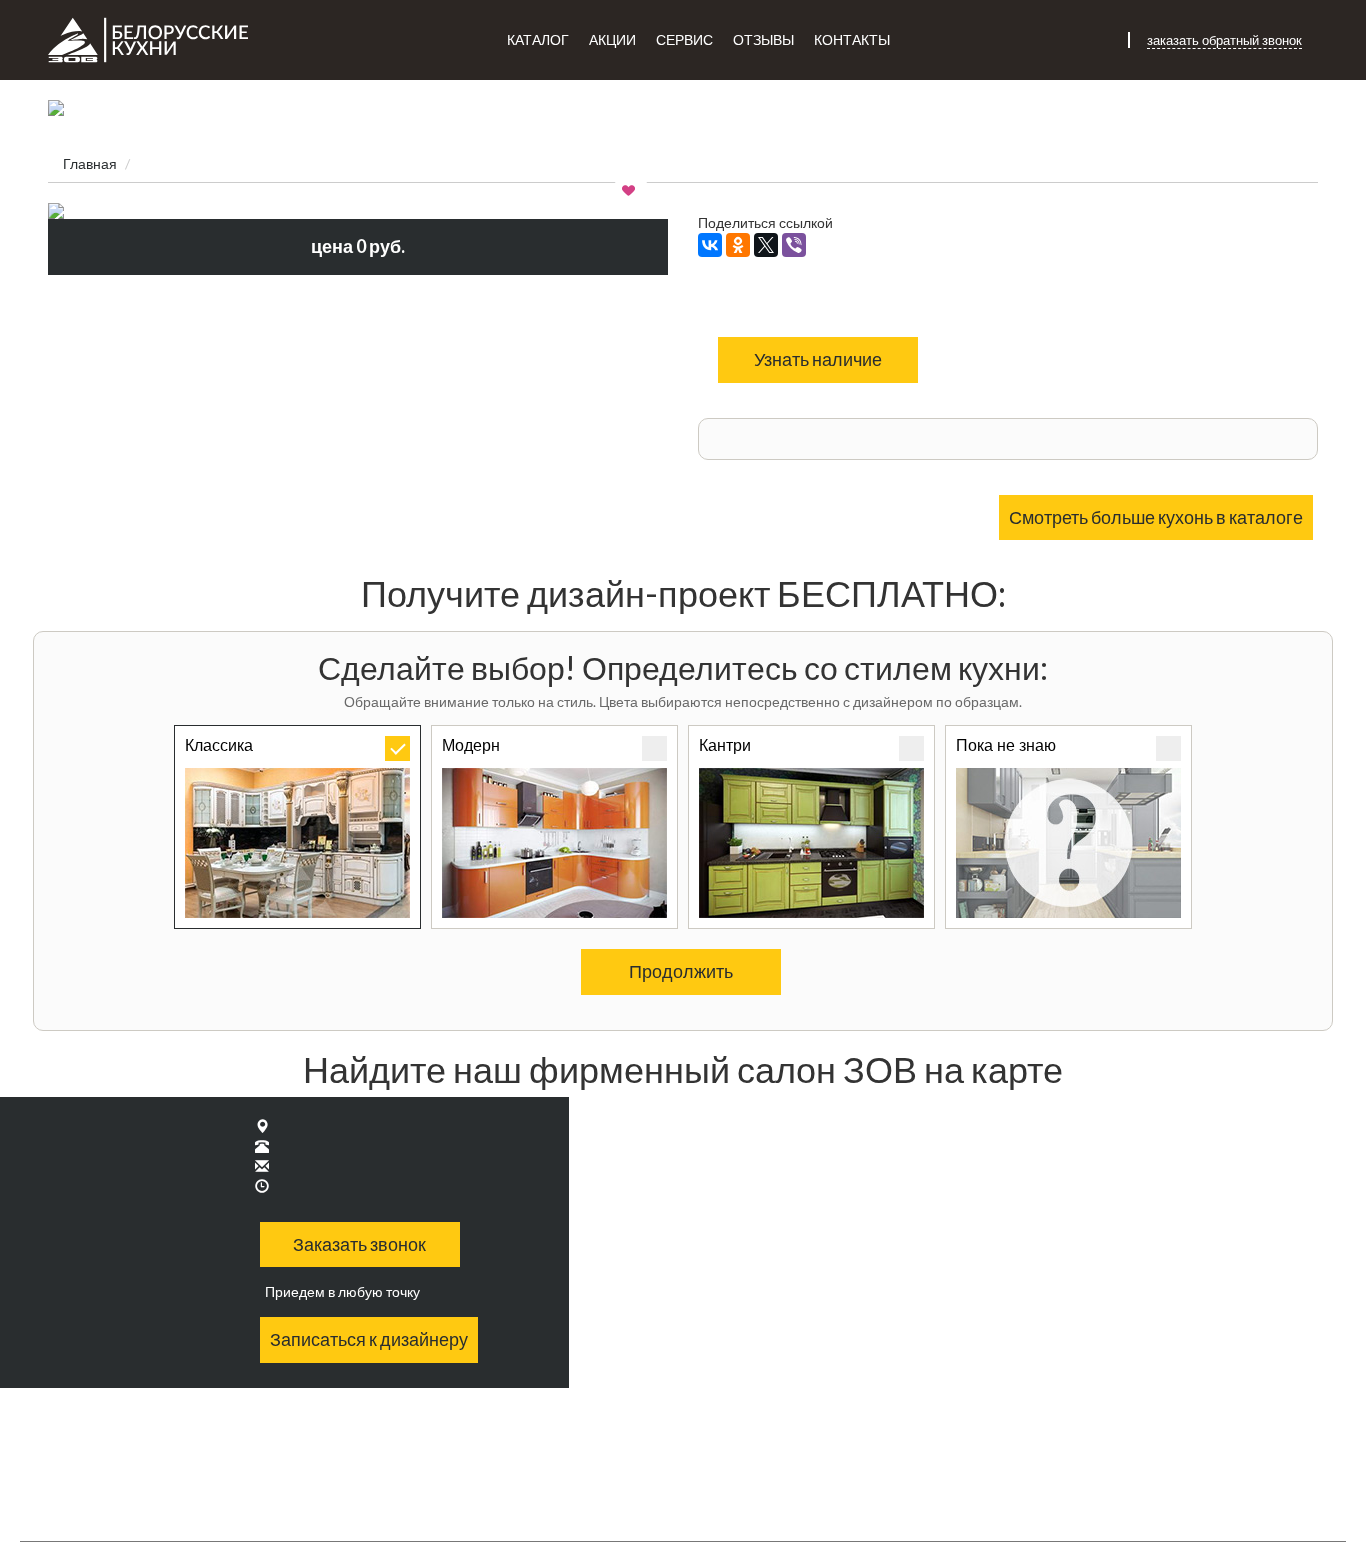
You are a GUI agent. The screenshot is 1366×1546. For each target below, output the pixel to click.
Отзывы (763, 39)
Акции (612, 39)
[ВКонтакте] (710, 245)
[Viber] (794, 245)
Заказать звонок (359, 1244)
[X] (766, 245)
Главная (90, 163)
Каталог (538, 39)
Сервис (684, 39)
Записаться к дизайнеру (369, 1339)
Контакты (852, 39)
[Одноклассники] (738, 245)
